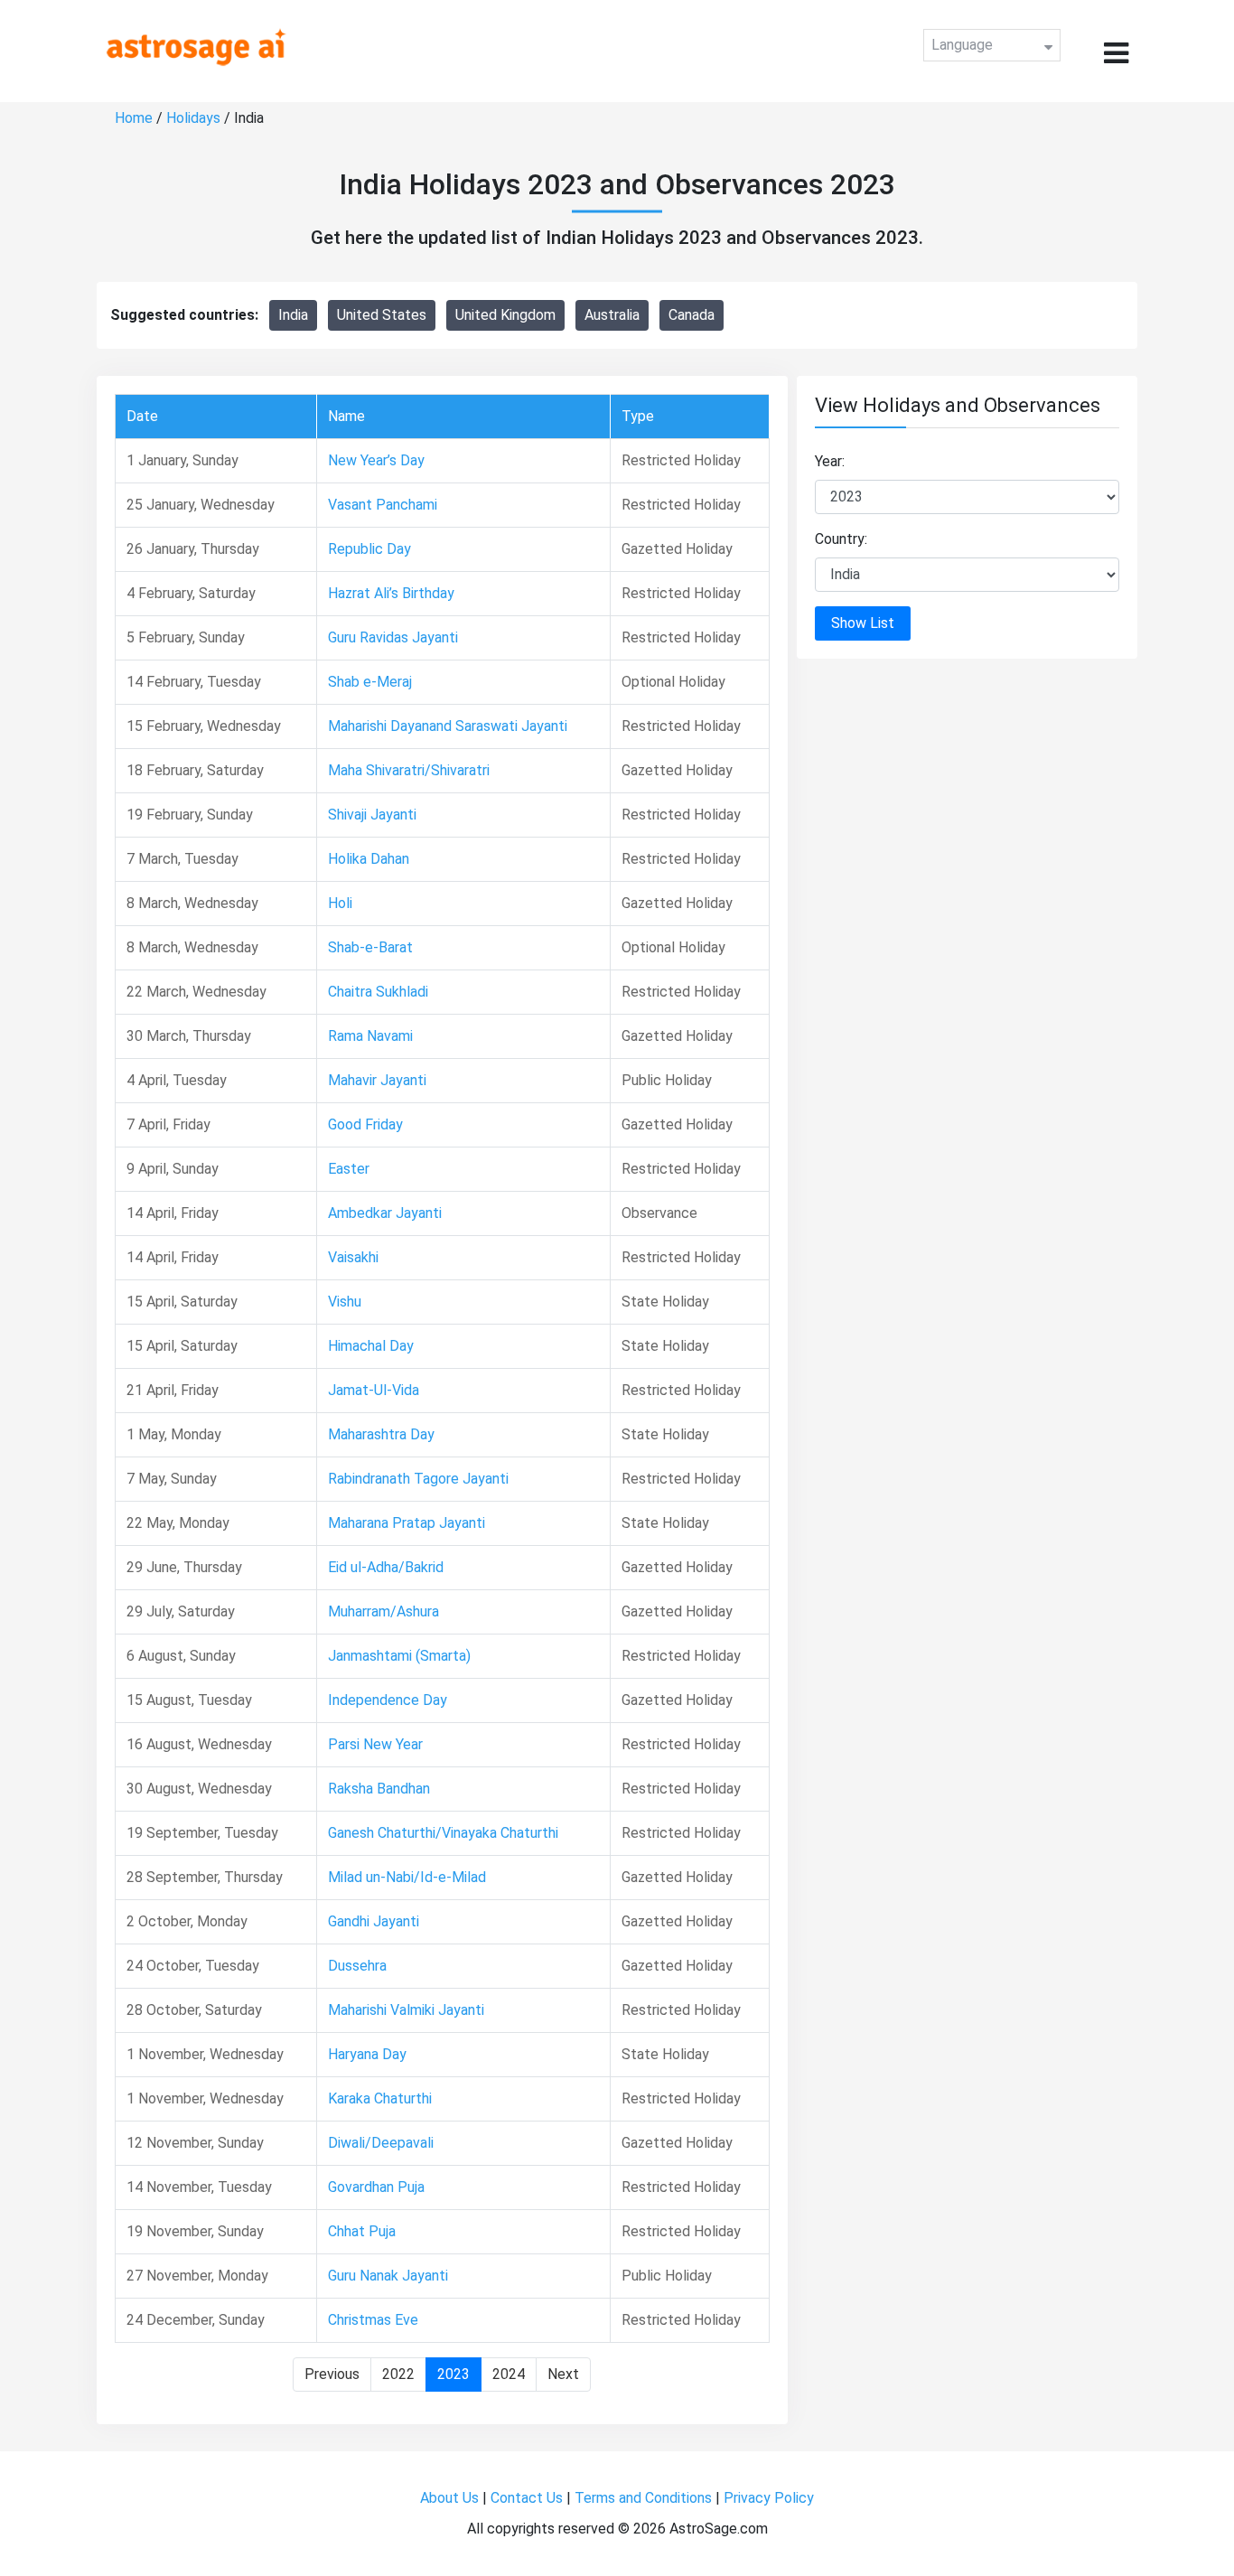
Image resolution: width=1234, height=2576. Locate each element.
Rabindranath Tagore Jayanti (418, 1479)
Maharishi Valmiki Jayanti (406, 2010)
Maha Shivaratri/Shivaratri (409, 770)
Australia (612, 315)
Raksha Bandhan (379, 1789)
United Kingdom (505, 315)
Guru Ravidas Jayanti (393, 637)
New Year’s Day (376, 460)
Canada (692, 315)
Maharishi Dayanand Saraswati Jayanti (448, 726)
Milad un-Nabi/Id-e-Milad (407, 1877)
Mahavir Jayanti (377, 1080)
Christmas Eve (373, 2320)
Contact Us (527, 2498)
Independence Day (388, 1700)
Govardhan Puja (376, 2187)
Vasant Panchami (383, 505)
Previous (332, 2374)
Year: (830, 461)
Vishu (345, 1302)
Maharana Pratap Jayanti (407, 1523)
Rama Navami (370, 1036)
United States (382, 315)
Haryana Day (367, 2054)
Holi (340, 903)
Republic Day (369, 549)
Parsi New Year (375, 1744)
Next (563, 2374)
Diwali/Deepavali (381, 2143)
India (293, 315)
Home (134, 118)
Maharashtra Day (381, 1434)
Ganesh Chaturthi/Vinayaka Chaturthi (443, 1833)
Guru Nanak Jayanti (388, 2276)
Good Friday (365, 1124)
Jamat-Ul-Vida (374, 1390)
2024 (509, 2374)
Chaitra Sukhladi (378, 992)
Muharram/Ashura (383, 1611)
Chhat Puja (362, 2231)
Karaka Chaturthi (380, 2098)
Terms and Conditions (643, 2498)
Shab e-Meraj (370, 682)
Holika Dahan (369, 859)
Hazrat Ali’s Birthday (391, 593)
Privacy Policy (769, 2498)
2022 (398, 2374)
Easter (349, 1169)
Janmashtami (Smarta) (399, 1656)
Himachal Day (371, 1346)
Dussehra (357, 1966)
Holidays (193, 118)
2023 (453, 2374)
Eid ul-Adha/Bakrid (386, 1567)
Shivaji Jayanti (372, 815)
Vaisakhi (353, 1257)
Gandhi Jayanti (374, 1921)
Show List (863, 623)
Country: (841, 539)
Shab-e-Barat (370, 947)
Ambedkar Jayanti (385, 1213)
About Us (449, 2498)
